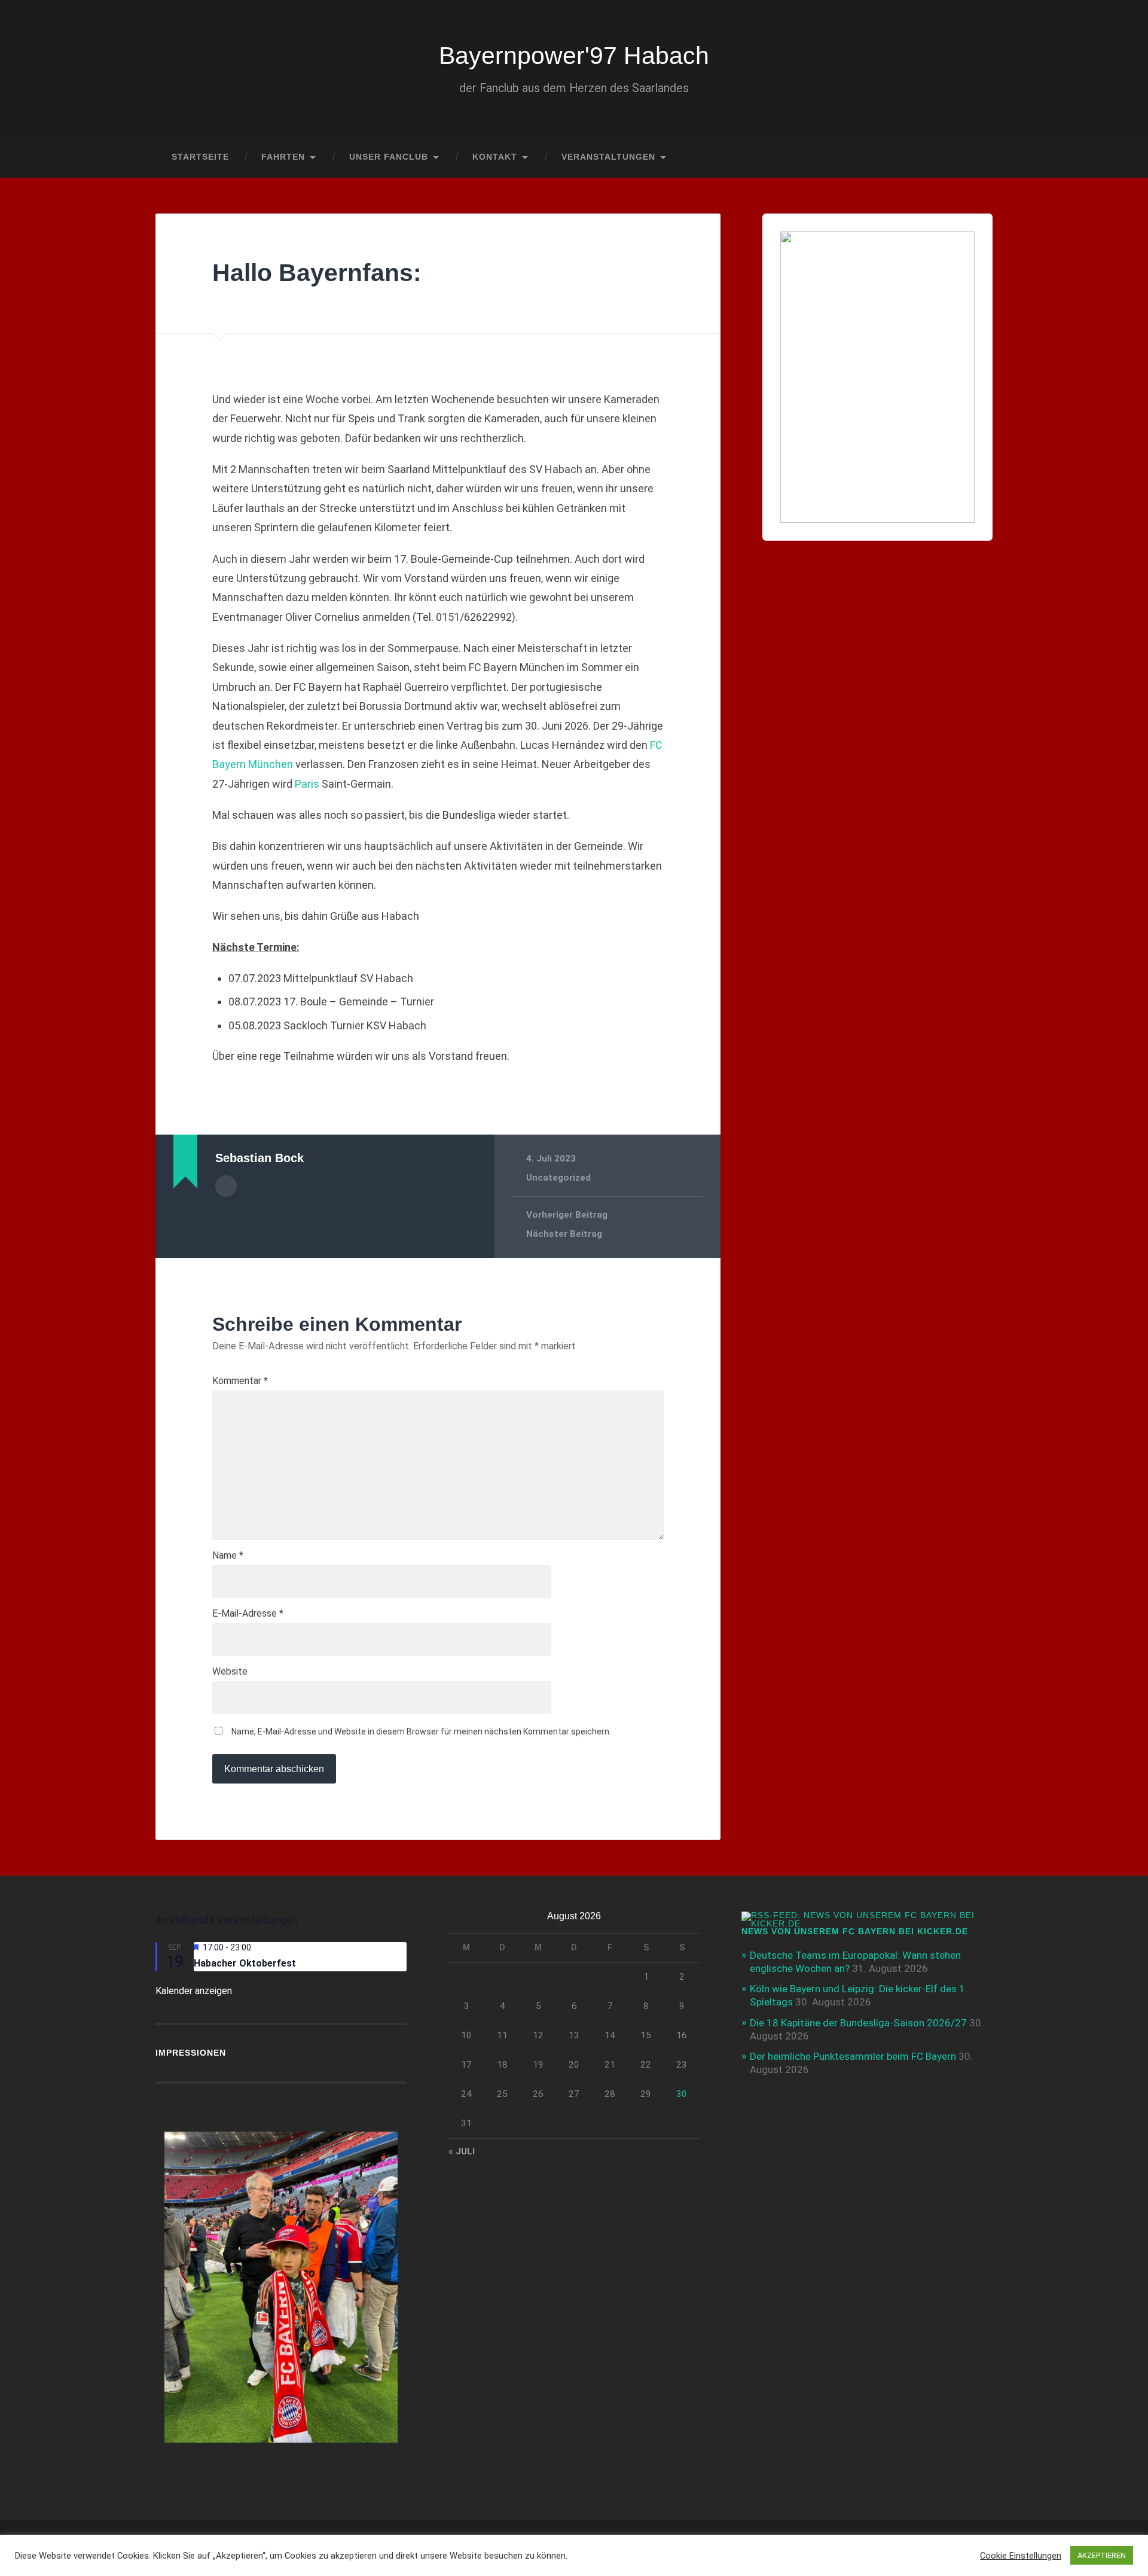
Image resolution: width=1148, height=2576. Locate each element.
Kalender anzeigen (194, 1991)
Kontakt (495, 157)
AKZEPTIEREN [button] (1102, 2555)
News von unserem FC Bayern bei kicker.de (855, 1932)
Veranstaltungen (608, 157)
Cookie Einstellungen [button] (1021, 2556)
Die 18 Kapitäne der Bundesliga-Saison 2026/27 (858, 2023)
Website (230, 1672)
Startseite (200, 157)
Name (228, 1556)
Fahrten (283, 157)
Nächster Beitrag (564, 1234)
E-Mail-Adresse (248, 1614)
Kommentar (240, 1381)
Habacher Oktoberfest (245, 1963)
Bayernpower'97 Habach (574, 56)
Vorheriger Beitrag (567, 1215)
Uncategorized (558, 1178)
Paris (307, 784)
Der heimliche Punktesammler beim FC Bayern (853, 2056)
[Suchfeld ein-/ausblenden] (972, 157)
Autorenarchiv (226, 1186)
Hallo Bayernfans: (317, 273)
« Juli (462, 2151)
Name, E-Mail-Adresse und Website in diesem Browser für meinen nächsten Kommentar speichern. (421, 1731)
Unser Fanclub (389, 157)
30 (682, 2094)
